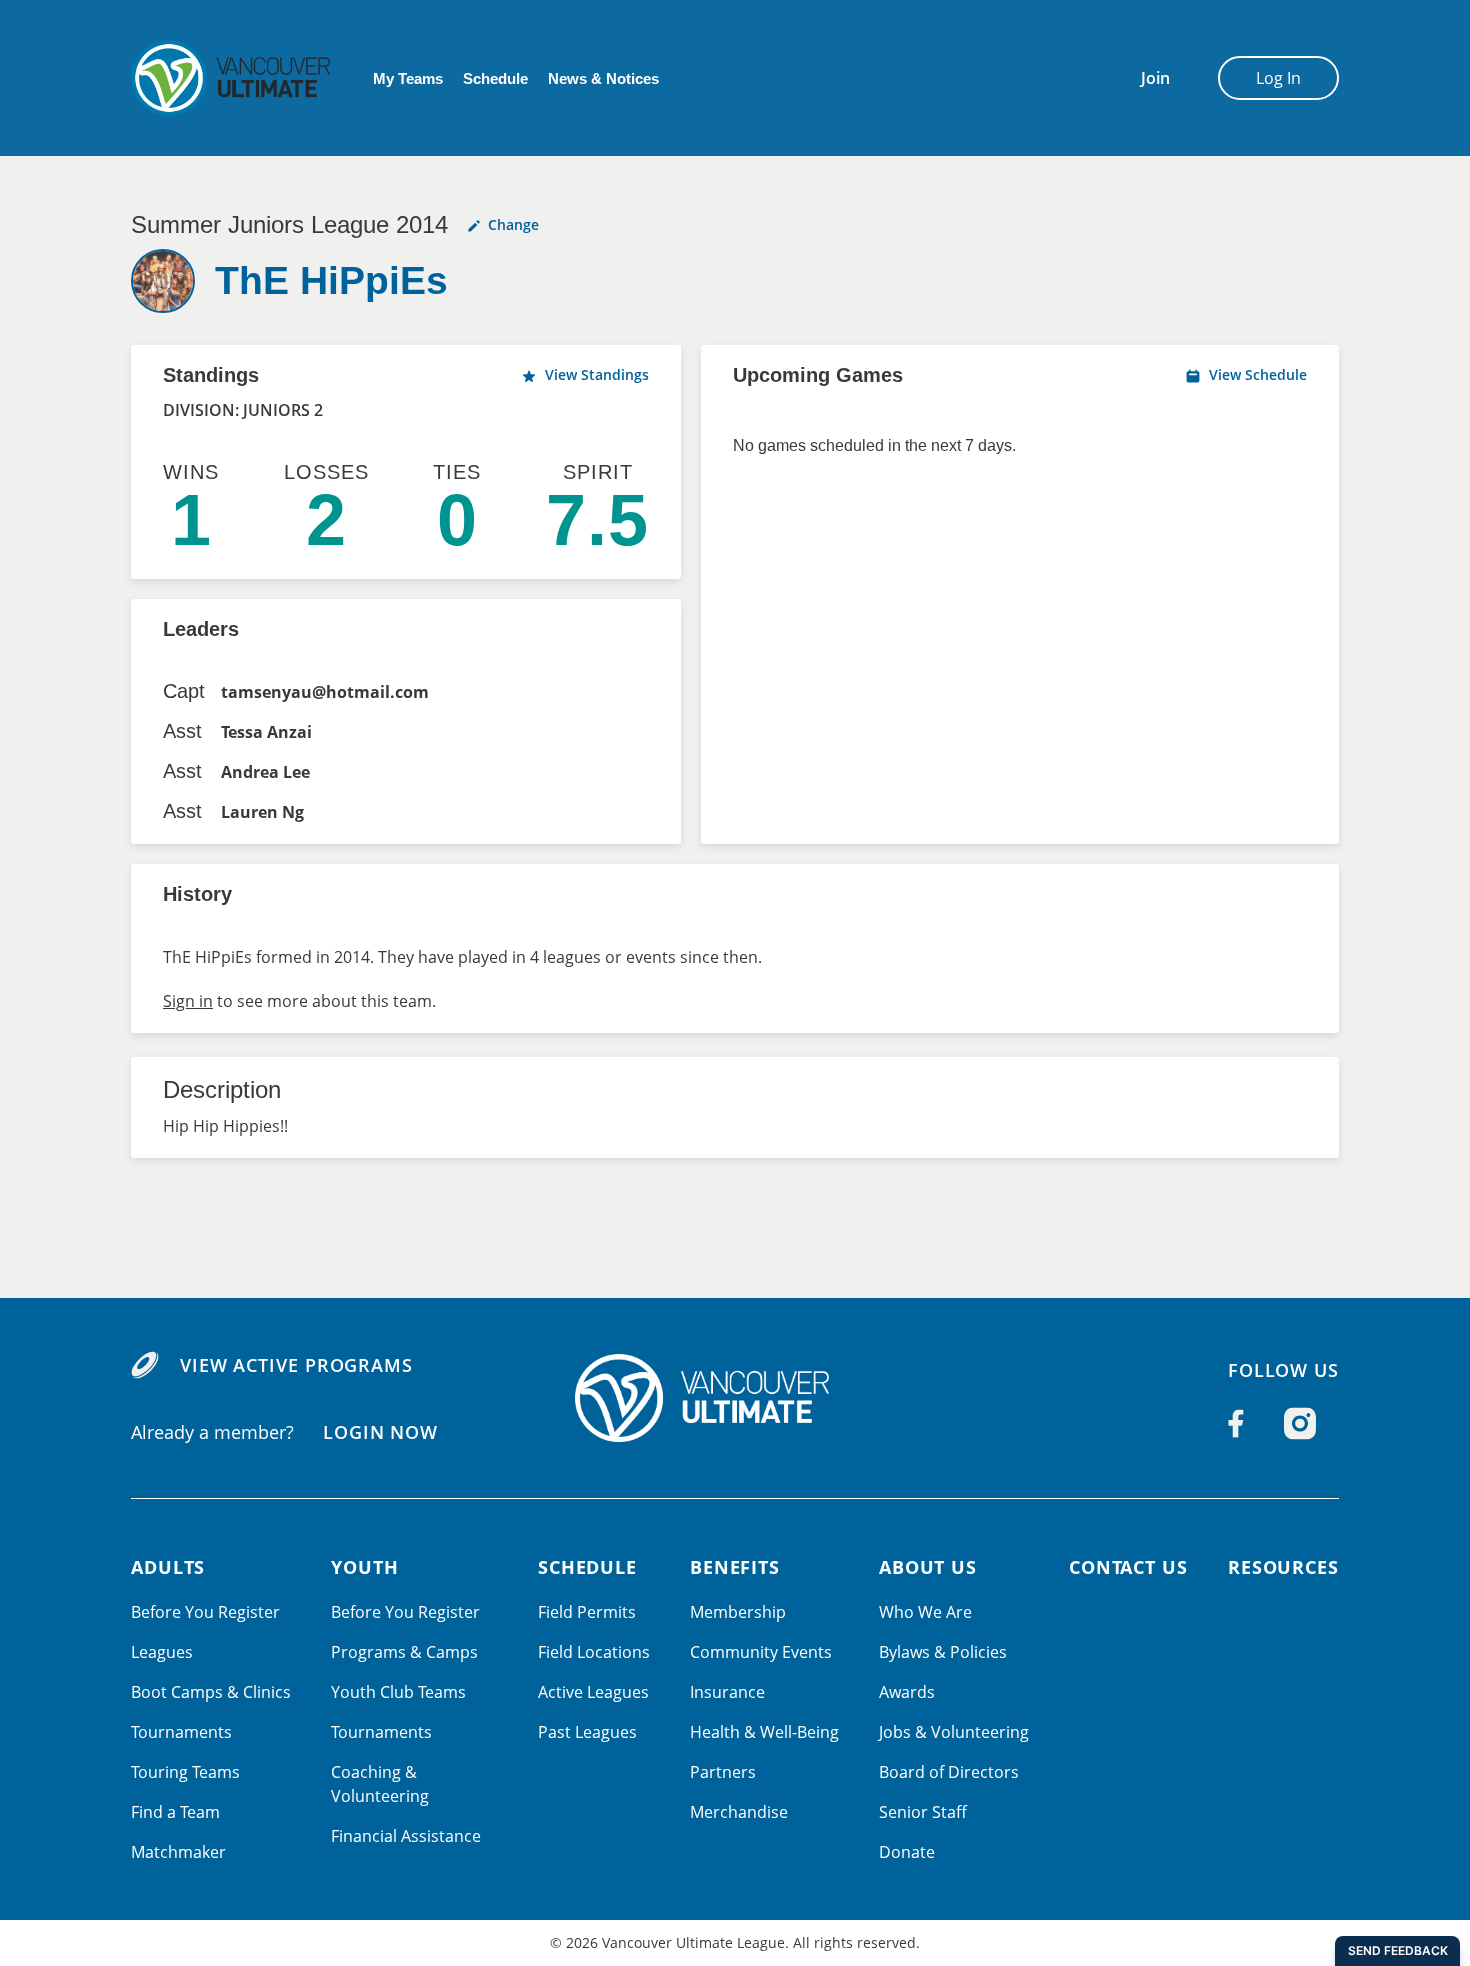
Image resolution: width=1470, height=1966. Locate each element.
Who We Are (925, 1612)
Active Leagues (593, 1692)
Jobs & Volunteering (954, 1732)
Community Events (761, 1652)
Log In (1278, 78)
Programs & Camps (404, 1652)
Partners (723, 1772)
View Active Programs (296, 1365)
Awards (907, 1692)
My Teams (408, 78)
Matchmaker (178, 1852)
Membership (738, 1612)
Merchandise (739, 1812)
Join (1155, 78)
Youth (365, 1567)
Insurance (727, 1692)
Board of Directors (949, 1772)
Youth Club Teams (398, 1692)
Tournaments (181, 1732)
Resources (1283, 1567)
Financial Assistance (406, 1836)
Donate (907, 1852)
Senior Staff (923, 1812)
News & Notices (603, 78)
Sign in (188, 1001)
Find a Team (175, 1812)
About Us (928, 1567)
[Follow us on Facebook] (1236, 1423)
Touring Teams (185, 1772)
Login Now (380, 1432)
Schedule (495, 78)
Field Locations (594, 1652)
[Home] (735, 1398)
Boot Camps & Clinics (211, 1692)
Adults (168, 1567)
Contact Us (1128, 1567)
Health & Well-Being (764, 1732)
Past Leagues (587, 1732)
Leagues (162, 1652)
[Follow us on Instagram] (1300, 1423)
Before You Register (205, 1612)
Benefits (735, 1567)
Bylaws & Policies (943, 1652)
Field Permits (587, 1612)
